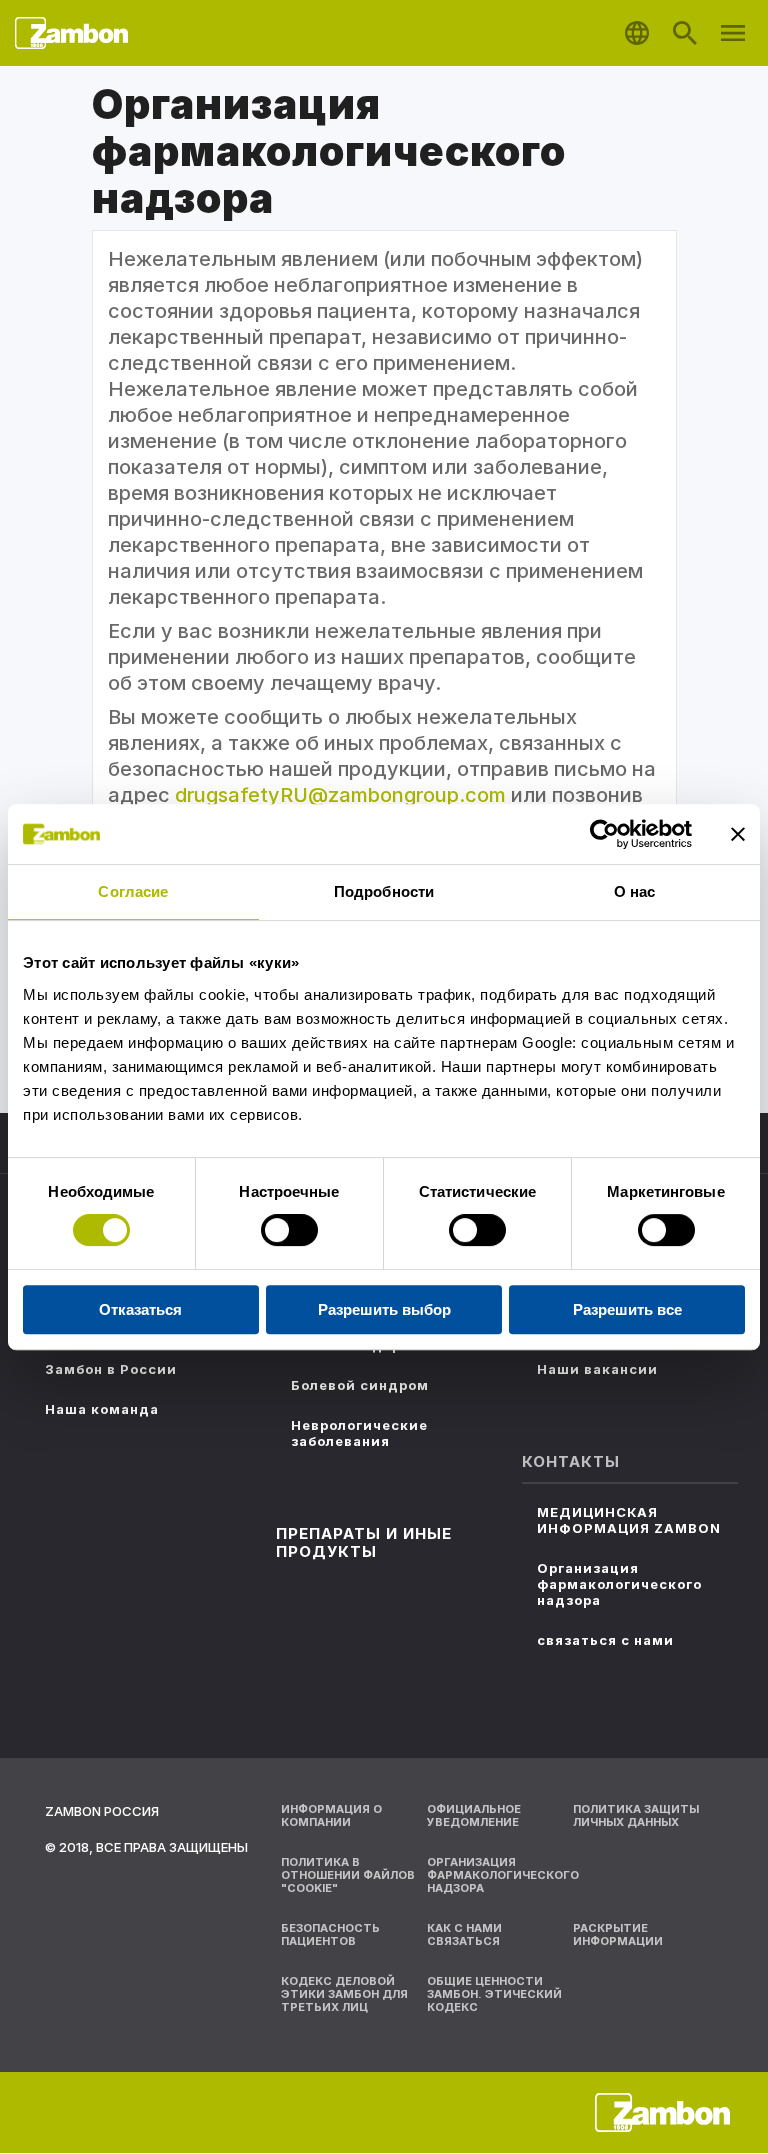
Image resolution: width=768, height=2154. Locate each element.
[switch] (289, 1230)
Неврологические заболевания (359, 1433)
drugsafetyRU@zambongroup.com (340, 795)
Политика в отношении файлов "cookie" (348, 1875)
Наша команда (102, 1409)
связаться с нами (605, 1640)
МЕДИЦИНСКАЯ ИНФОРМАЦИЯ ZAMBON (629, 1520)
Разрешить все (627, 1309)
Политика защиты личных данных (636, 1815)
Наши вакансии (597, 1369)
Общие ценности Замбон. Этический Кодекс (494, 1994)
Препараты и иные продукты (364, 1542)
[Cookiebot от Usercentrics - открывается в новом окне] (604, 834)
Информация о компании (331, 1815)
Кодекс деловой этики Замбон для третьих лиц (344, 1994)
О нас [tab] (635, 891)
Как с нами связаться (464, 1934)
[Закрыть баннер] (738, 834)
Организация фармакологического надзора (619, 1584)
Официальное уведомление (474, 1815)
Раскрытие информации (618, 1934)
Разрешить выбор (384, 1309)
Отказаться (140, 1309)
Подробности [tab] (384, 891)
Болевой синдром (360, 1385)
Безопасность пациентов (330, 1934)
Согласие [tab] (133, 891)
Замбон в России (111, 1369)
